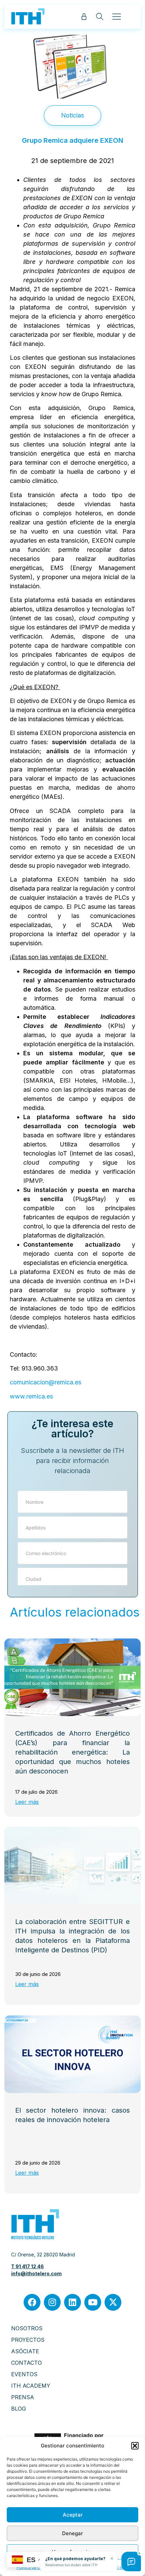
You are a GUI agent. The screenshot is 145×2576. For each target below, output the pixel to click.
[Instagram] (52, 2302)
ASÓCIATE (25, 2351)
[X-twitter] (113, 2302)
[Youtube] (93, 2302)
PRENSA (23, 2397)
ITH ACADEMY (31, 2386)
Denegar (72, 2533)
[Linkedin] (72, 2302)
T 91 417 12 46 (27, 2266)
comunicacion (29, 1382)
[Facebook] (32, 2302)
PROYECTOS (28, 2340)
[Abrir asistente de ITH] (131, 2561)
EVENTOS (24, 2374)
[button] (135, 2446)
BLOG (19, 2409)
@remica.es (65, 1382)
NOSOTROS (27, 2328)
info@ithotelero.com (36, 2273)
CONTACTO (26, 2363)
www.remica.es (31, 1396)
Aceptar (73, 2515)
